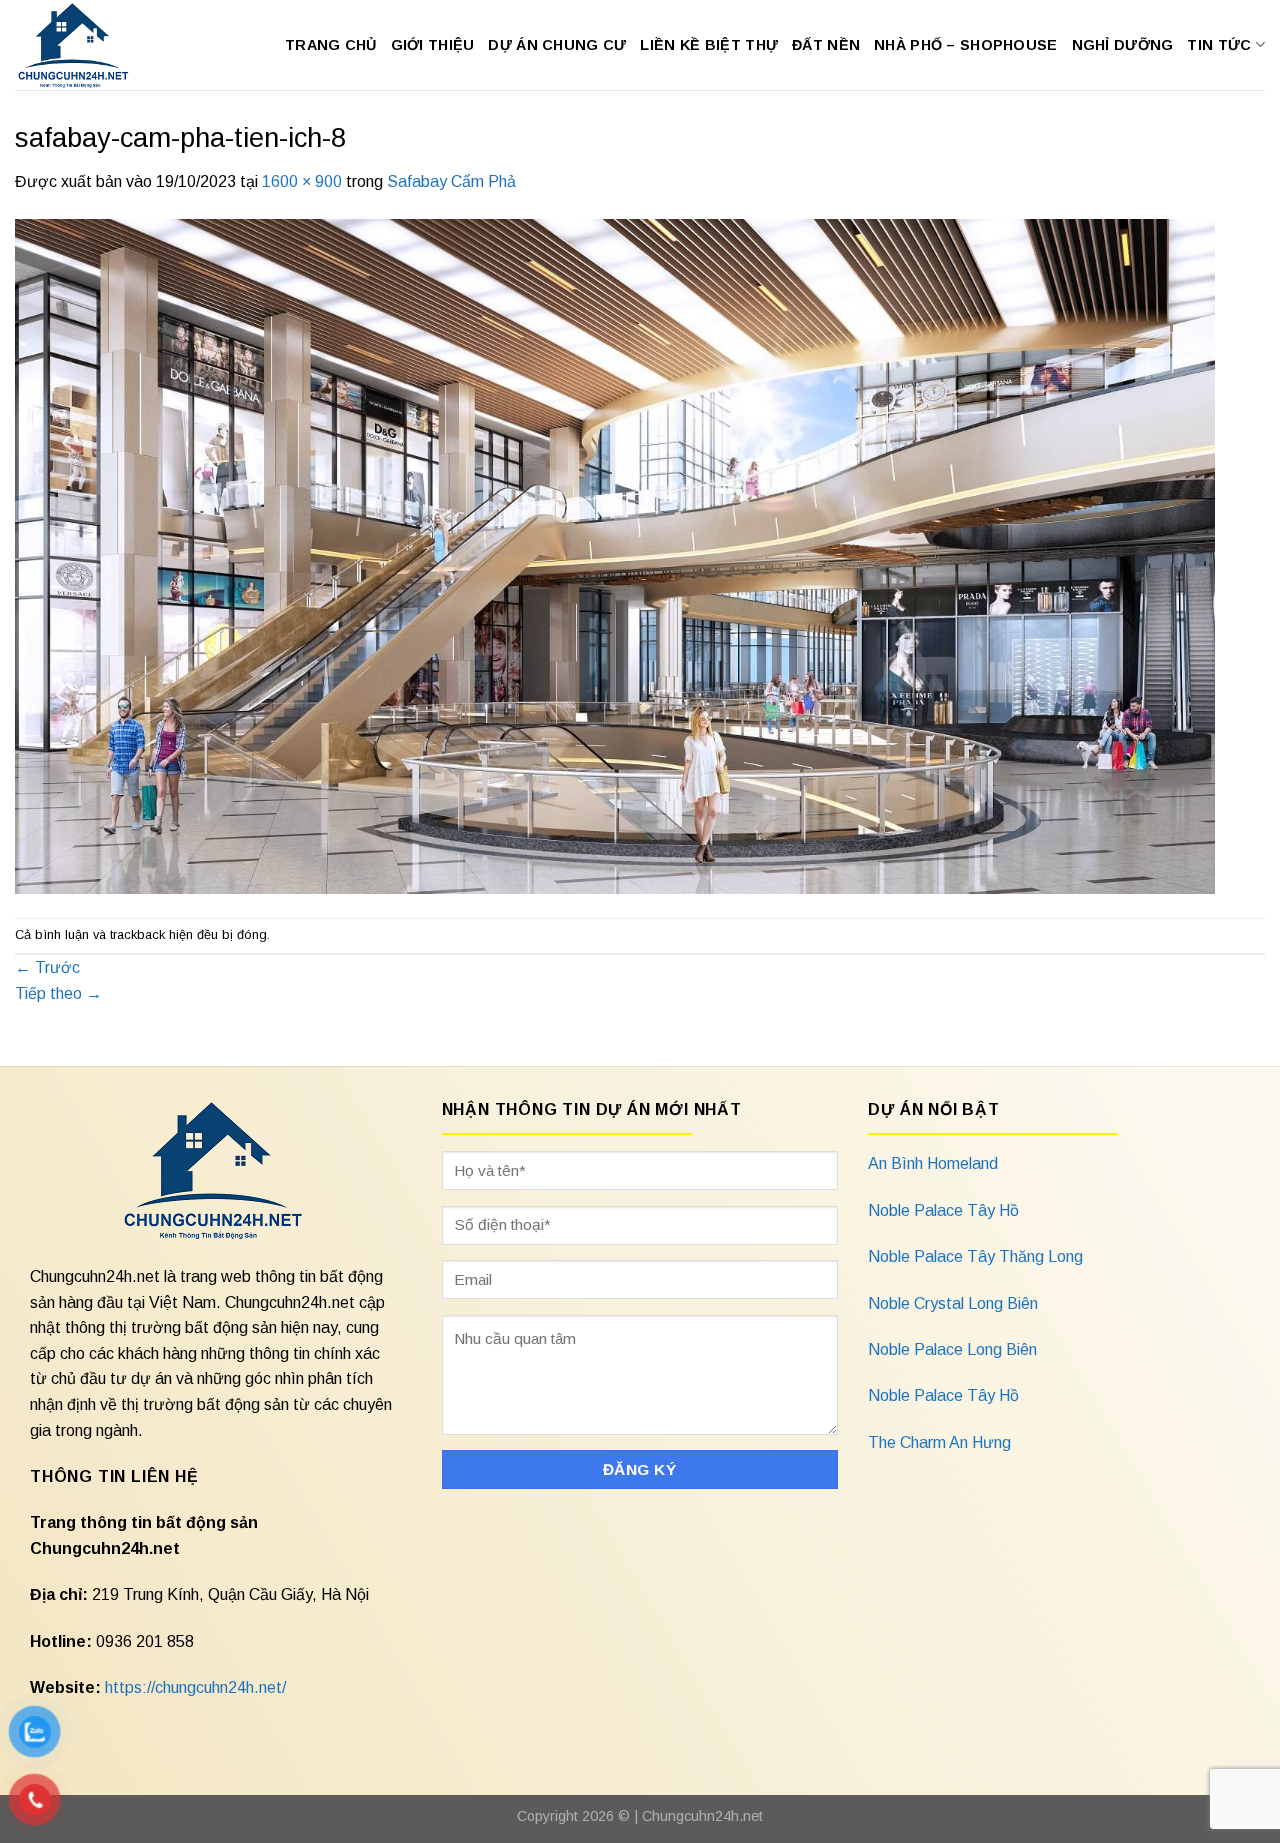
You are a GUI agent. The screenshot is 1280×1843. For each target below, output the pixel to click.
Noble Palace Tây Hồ (943, 1210)
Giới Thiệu (433, 45)
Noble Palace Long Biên (952, 1349)
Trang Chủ (331, 45)
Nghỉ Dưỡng (1123, 45)
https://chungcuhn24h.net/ (195, 1687)
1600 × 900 (302, 181)
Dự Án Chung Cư (557, 45)
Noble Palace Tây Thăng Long (975, 1256)
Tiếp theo (58, 993)
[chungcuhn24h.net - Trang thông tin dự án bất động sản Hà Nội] (83, 45)
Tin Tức (1219, 45)
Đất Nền (826, 45)
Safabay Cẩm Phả (451, 181)
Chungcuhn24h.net (702, 1816)
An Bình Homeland (933, 1163)
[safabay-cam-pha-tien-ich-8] (615, 554)
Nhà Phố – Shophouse (965, 45)
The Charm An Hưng (939, 1442)
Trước (47, 967)
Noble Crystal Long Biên (953, 1303)
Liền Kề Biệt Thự (709, 45)
